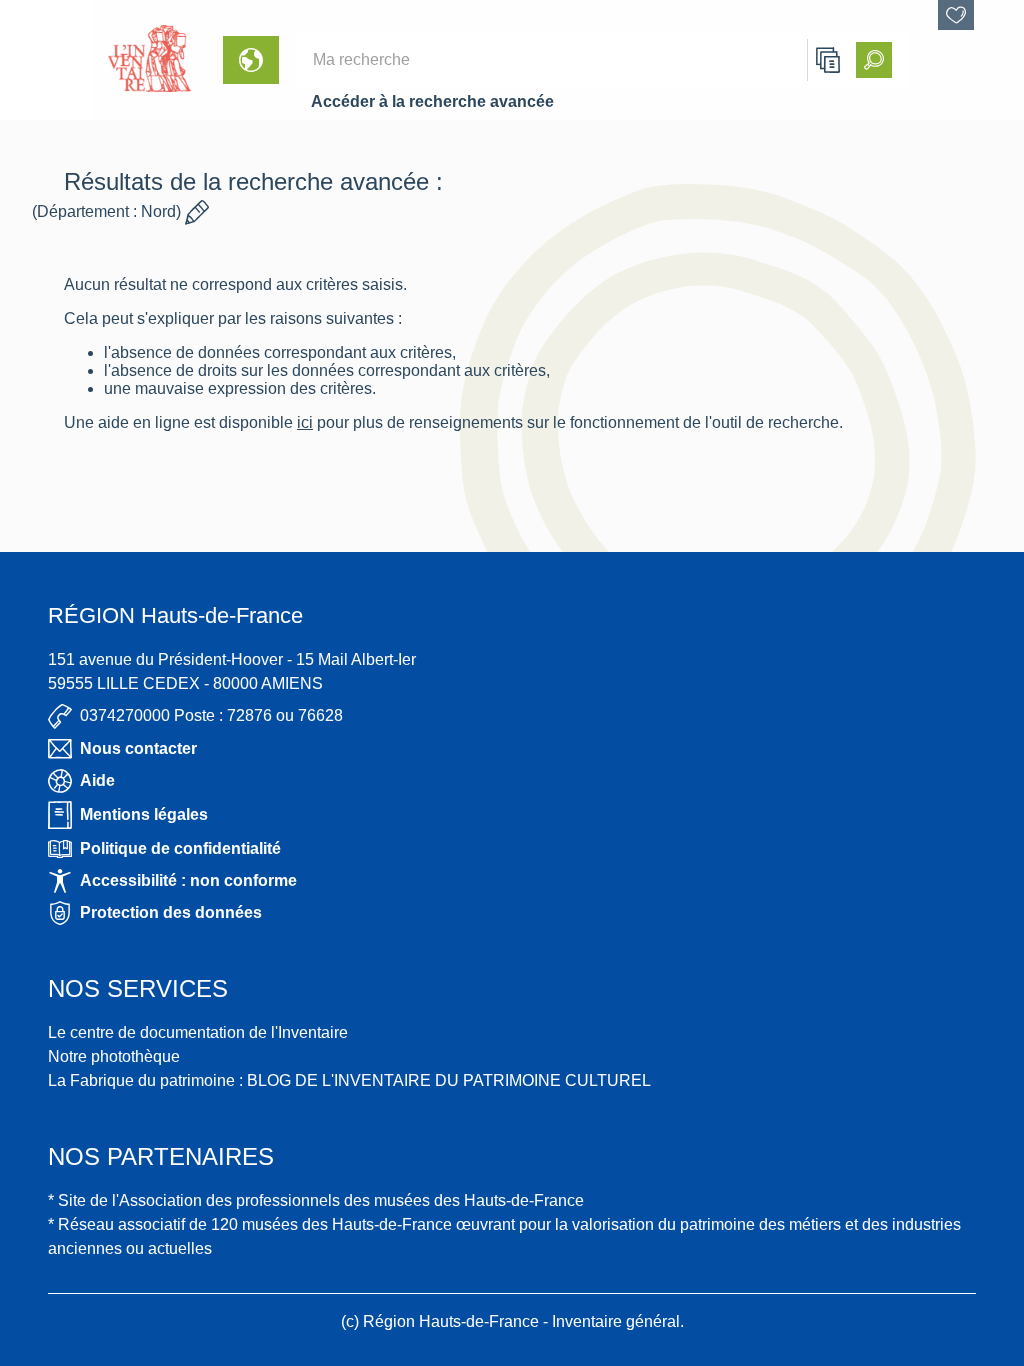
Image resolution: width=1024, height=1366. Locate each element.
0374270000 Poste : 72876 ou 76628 (211, 715)
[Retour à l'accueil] (46, 60)
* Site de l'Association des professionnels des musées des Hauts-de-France (316, 1200)
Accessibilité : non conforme (188, 880)
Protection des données (171, 912)
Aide (97, 780)
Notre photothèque (114, 1056)
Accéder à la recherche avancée (432, 101)
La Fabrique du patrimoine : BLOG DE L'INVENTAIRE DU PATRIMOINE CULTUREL (349, 1080)
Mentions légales (144, 814)
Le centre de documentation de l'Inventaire (198, 1032)
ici (305, 422)
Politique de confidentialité (180, 848)
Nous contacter (138, 748)
